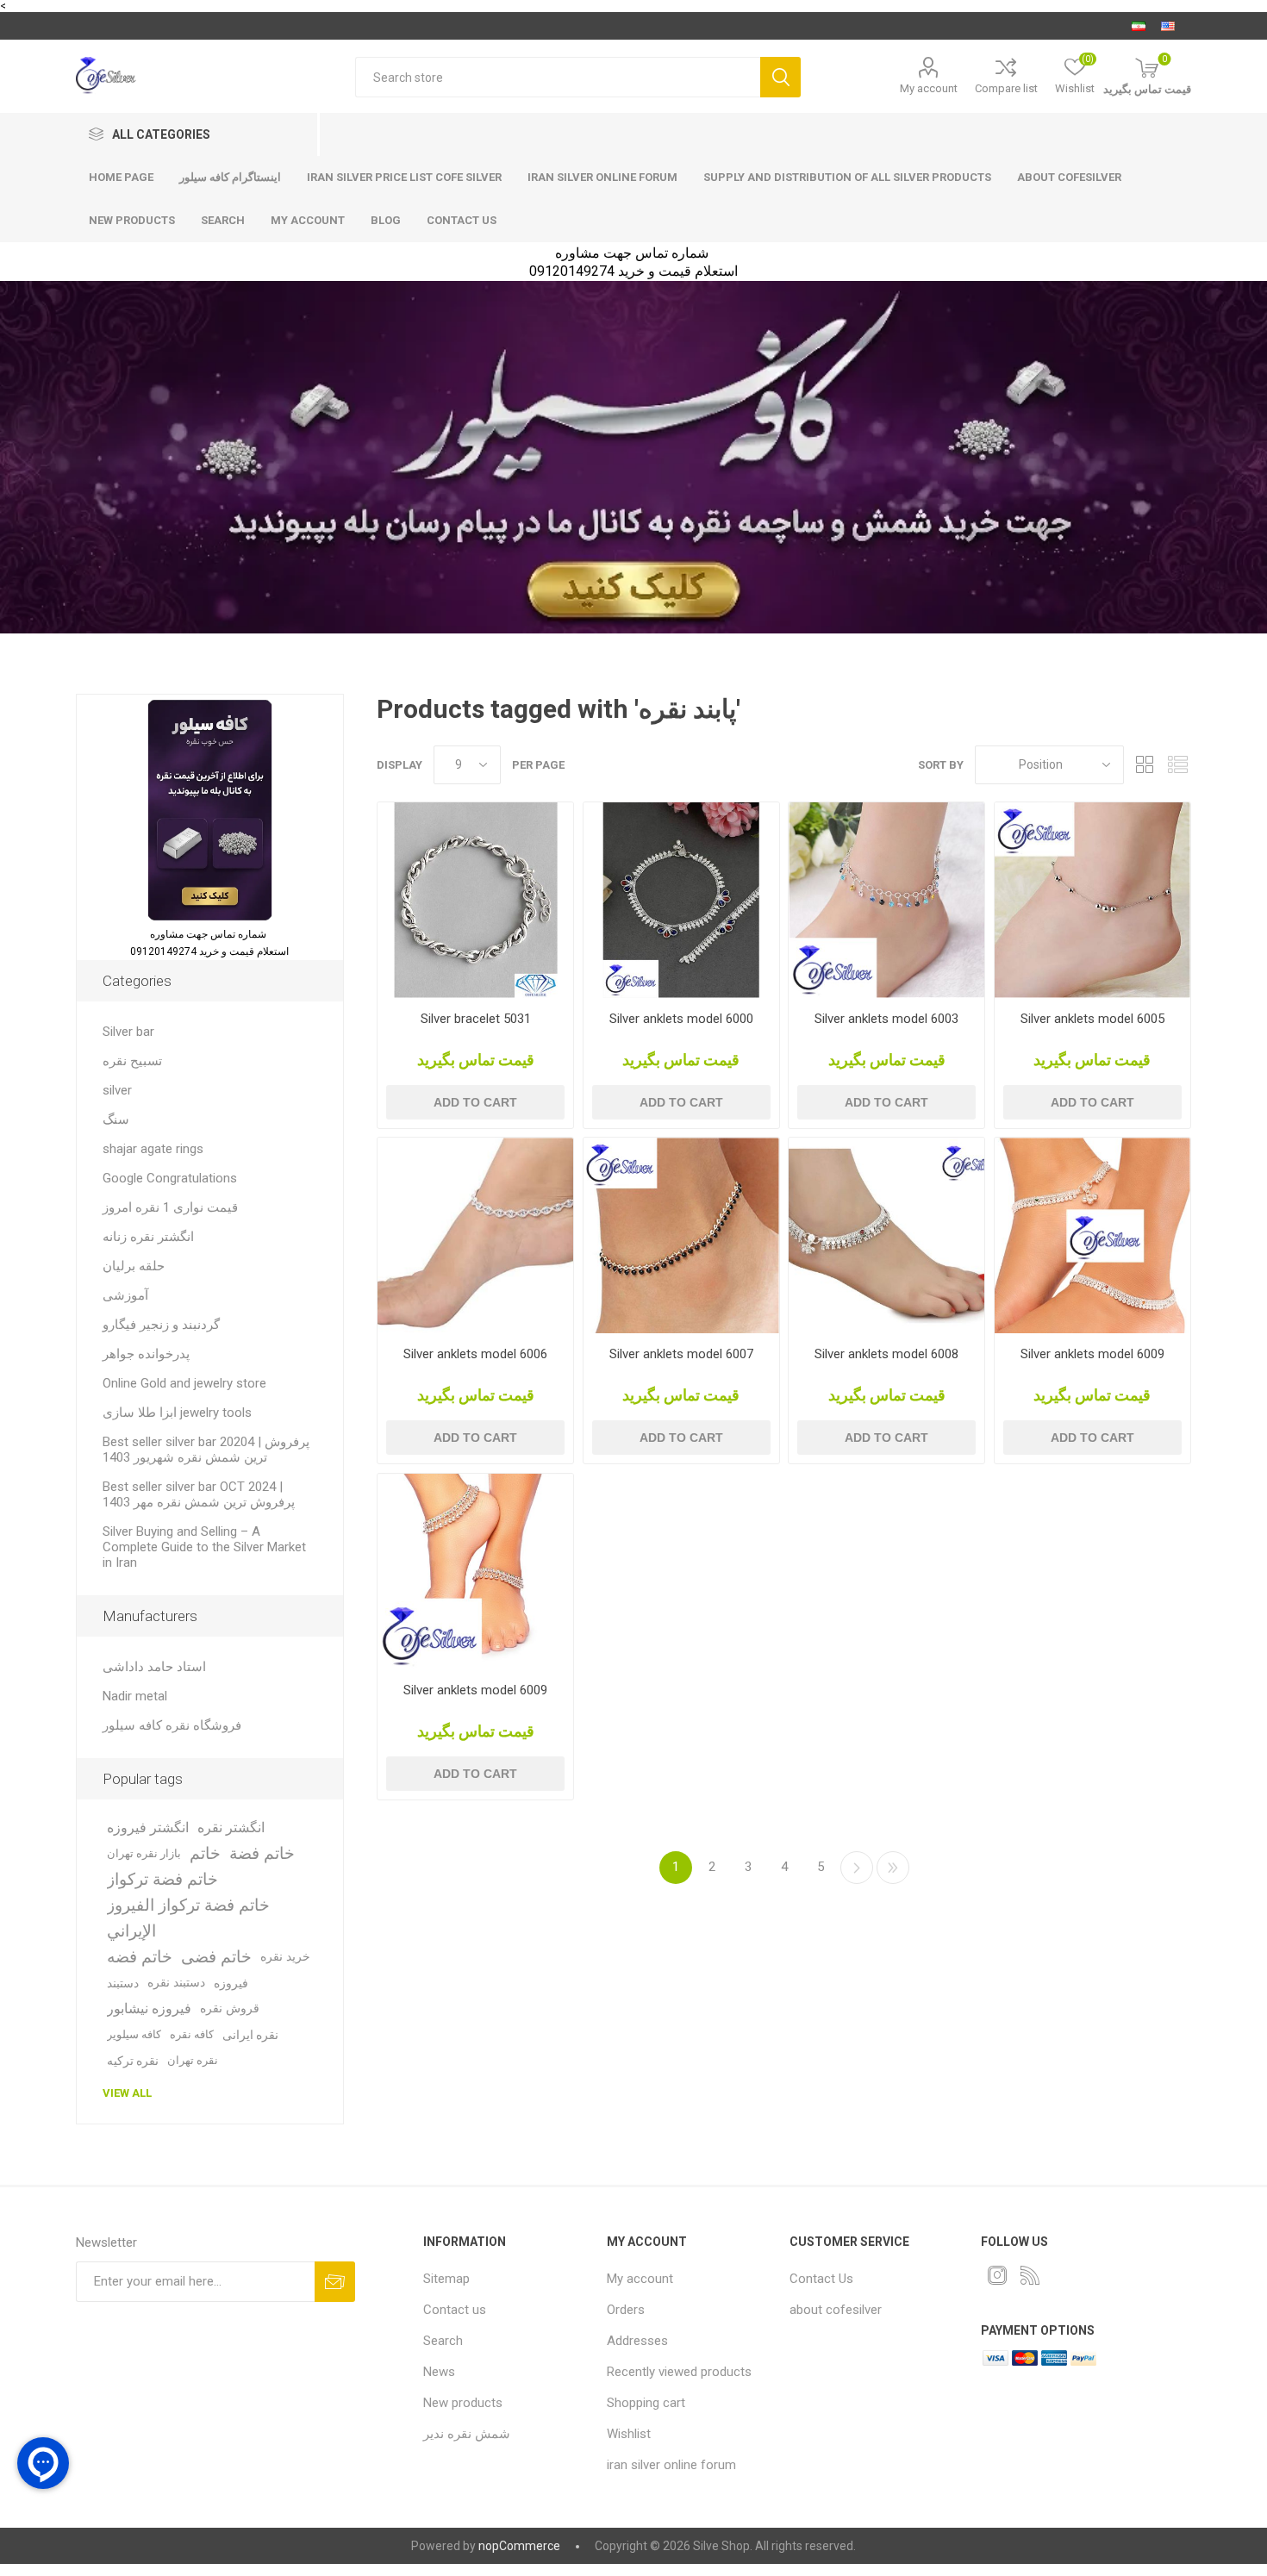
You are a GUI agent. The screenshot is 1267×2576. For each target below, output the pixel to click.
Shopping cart (646, 2403)
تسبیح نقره (132, 1061)
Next (857, 1868)
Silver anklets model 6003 (886, 1019)
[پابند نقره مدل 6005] (1092, 900)
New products (132, 220)
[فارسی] (1139, 26)
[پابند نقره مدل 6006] (475, 1235)
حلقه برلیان (134, 1266)
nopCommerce (519, 2546)
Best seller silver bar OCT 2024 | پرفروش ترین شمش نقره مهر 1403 (199, 1494)
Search (780, 77)
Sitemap (446, 2279)
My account (929, 88)
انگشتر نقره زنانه (148, 1237)
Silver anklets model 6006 (475, 1354)
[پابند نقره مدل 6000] (681, 900)
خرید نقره (285, 1957)
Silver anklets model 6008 (886, 1354)
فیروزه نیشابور (149, 2008)
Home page (121, 177)
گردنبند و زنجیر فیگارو (161, 1325)
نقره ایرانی (250, 2035)
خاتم (205, 1853)
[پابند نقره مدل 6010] (475, 1572)
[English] (1168, 26)
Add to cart (475, 1102)
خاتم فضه (140, 1957)
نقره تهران (193, 2060)
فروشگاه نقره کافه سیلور (172, 1725)
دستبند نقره (176, 1983)
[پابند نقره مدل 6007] (681, 1235)
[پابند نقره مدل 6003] (886, 900)
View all (127, 2093)
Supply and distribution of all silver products (847, 177)
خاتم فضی (216, 1957)
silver (117, 1090)
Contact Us (821, 2279)
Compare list (1006, 88)
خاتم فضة (262, 1853)
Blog (386, 220)
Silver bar (128, 1032)
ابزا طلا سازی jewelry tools (177, 1413)
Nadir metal (135, 1696)
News (439, 2372)
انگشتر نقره (231, 1828)
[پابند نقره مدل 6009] (1092, 1235)
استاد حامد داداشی (154, 1667)
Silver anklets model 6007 (681, 1354)
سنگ (116, 1120)
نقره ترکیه (133, 2061)
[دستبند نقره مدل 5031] (475, 900)
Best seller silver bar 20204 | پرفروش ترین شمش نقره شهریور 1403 (206, 1450)
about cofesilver (1069, 177)
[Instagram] (997, 2275)
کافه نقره (192, 2034)
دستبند (123, 1983)
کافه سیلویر (134, 2034)
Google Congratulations (170, 1178)
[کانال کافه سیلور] (633, 457)
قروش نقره (230, 2008)
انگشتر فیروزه (148, 1828)
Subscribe (335, 2282)
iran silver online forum (602, 177)
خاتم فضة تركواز (162, 1879)
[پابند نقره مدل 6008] (886, 1235)
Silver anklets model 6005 (1092, 1019)
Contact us (462, 220)
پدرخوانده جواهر (146, 1354)
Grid (1145, 765)
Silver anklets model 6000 (681, 1019)
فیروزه (231, 1983)
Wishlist (629, 2434)
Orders (626, 2310)
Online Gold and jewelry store (184, 1383)
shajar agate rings (153, 1149)
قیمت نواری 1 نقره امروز (170, 1207)
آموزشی (125, 1295)
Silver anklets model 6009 (1092, 1354)
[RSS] (1030, 2275)
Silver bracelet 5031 (476, 1019)
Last (893, 1868)
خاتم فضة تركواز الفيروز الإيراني (188, 1918)
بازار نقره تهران (144, 1853)
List (1178, 765)
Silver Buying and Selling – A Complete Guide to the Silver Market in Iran (204, 1547)
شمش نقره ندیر (467, 2434)
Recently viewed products (679, 2372)
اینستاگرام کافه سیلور (230, 177)
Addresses (637, 2341)
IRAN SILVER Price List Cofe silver (404, 177)
